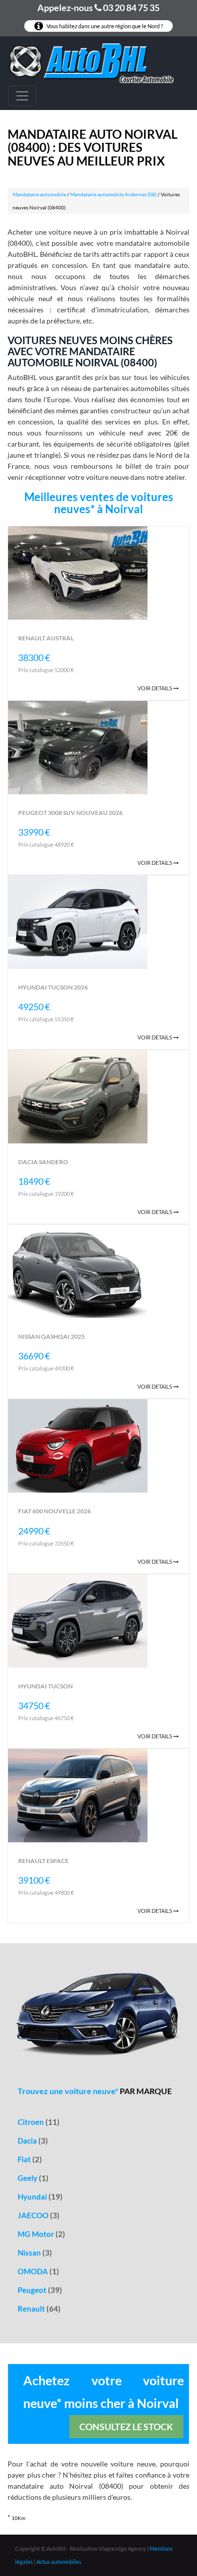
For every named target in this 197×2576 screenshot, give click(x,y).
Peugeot (40, 2290)
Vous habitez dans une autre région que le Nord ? (104, 26)
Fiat (30, 2159)
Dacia (33, 2141)
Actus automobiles (59, 2562)
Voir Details (155, 688)
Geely (33, 2178)
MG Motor (41, 2234)
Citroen (39, 2122)
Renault (39, 2309)
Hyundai (40, 2197)
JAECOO (39, 2215)
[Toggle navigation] (22, 96)
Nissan (35, 2253)
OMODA (38, 2271)
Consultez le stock (126, 2427)
